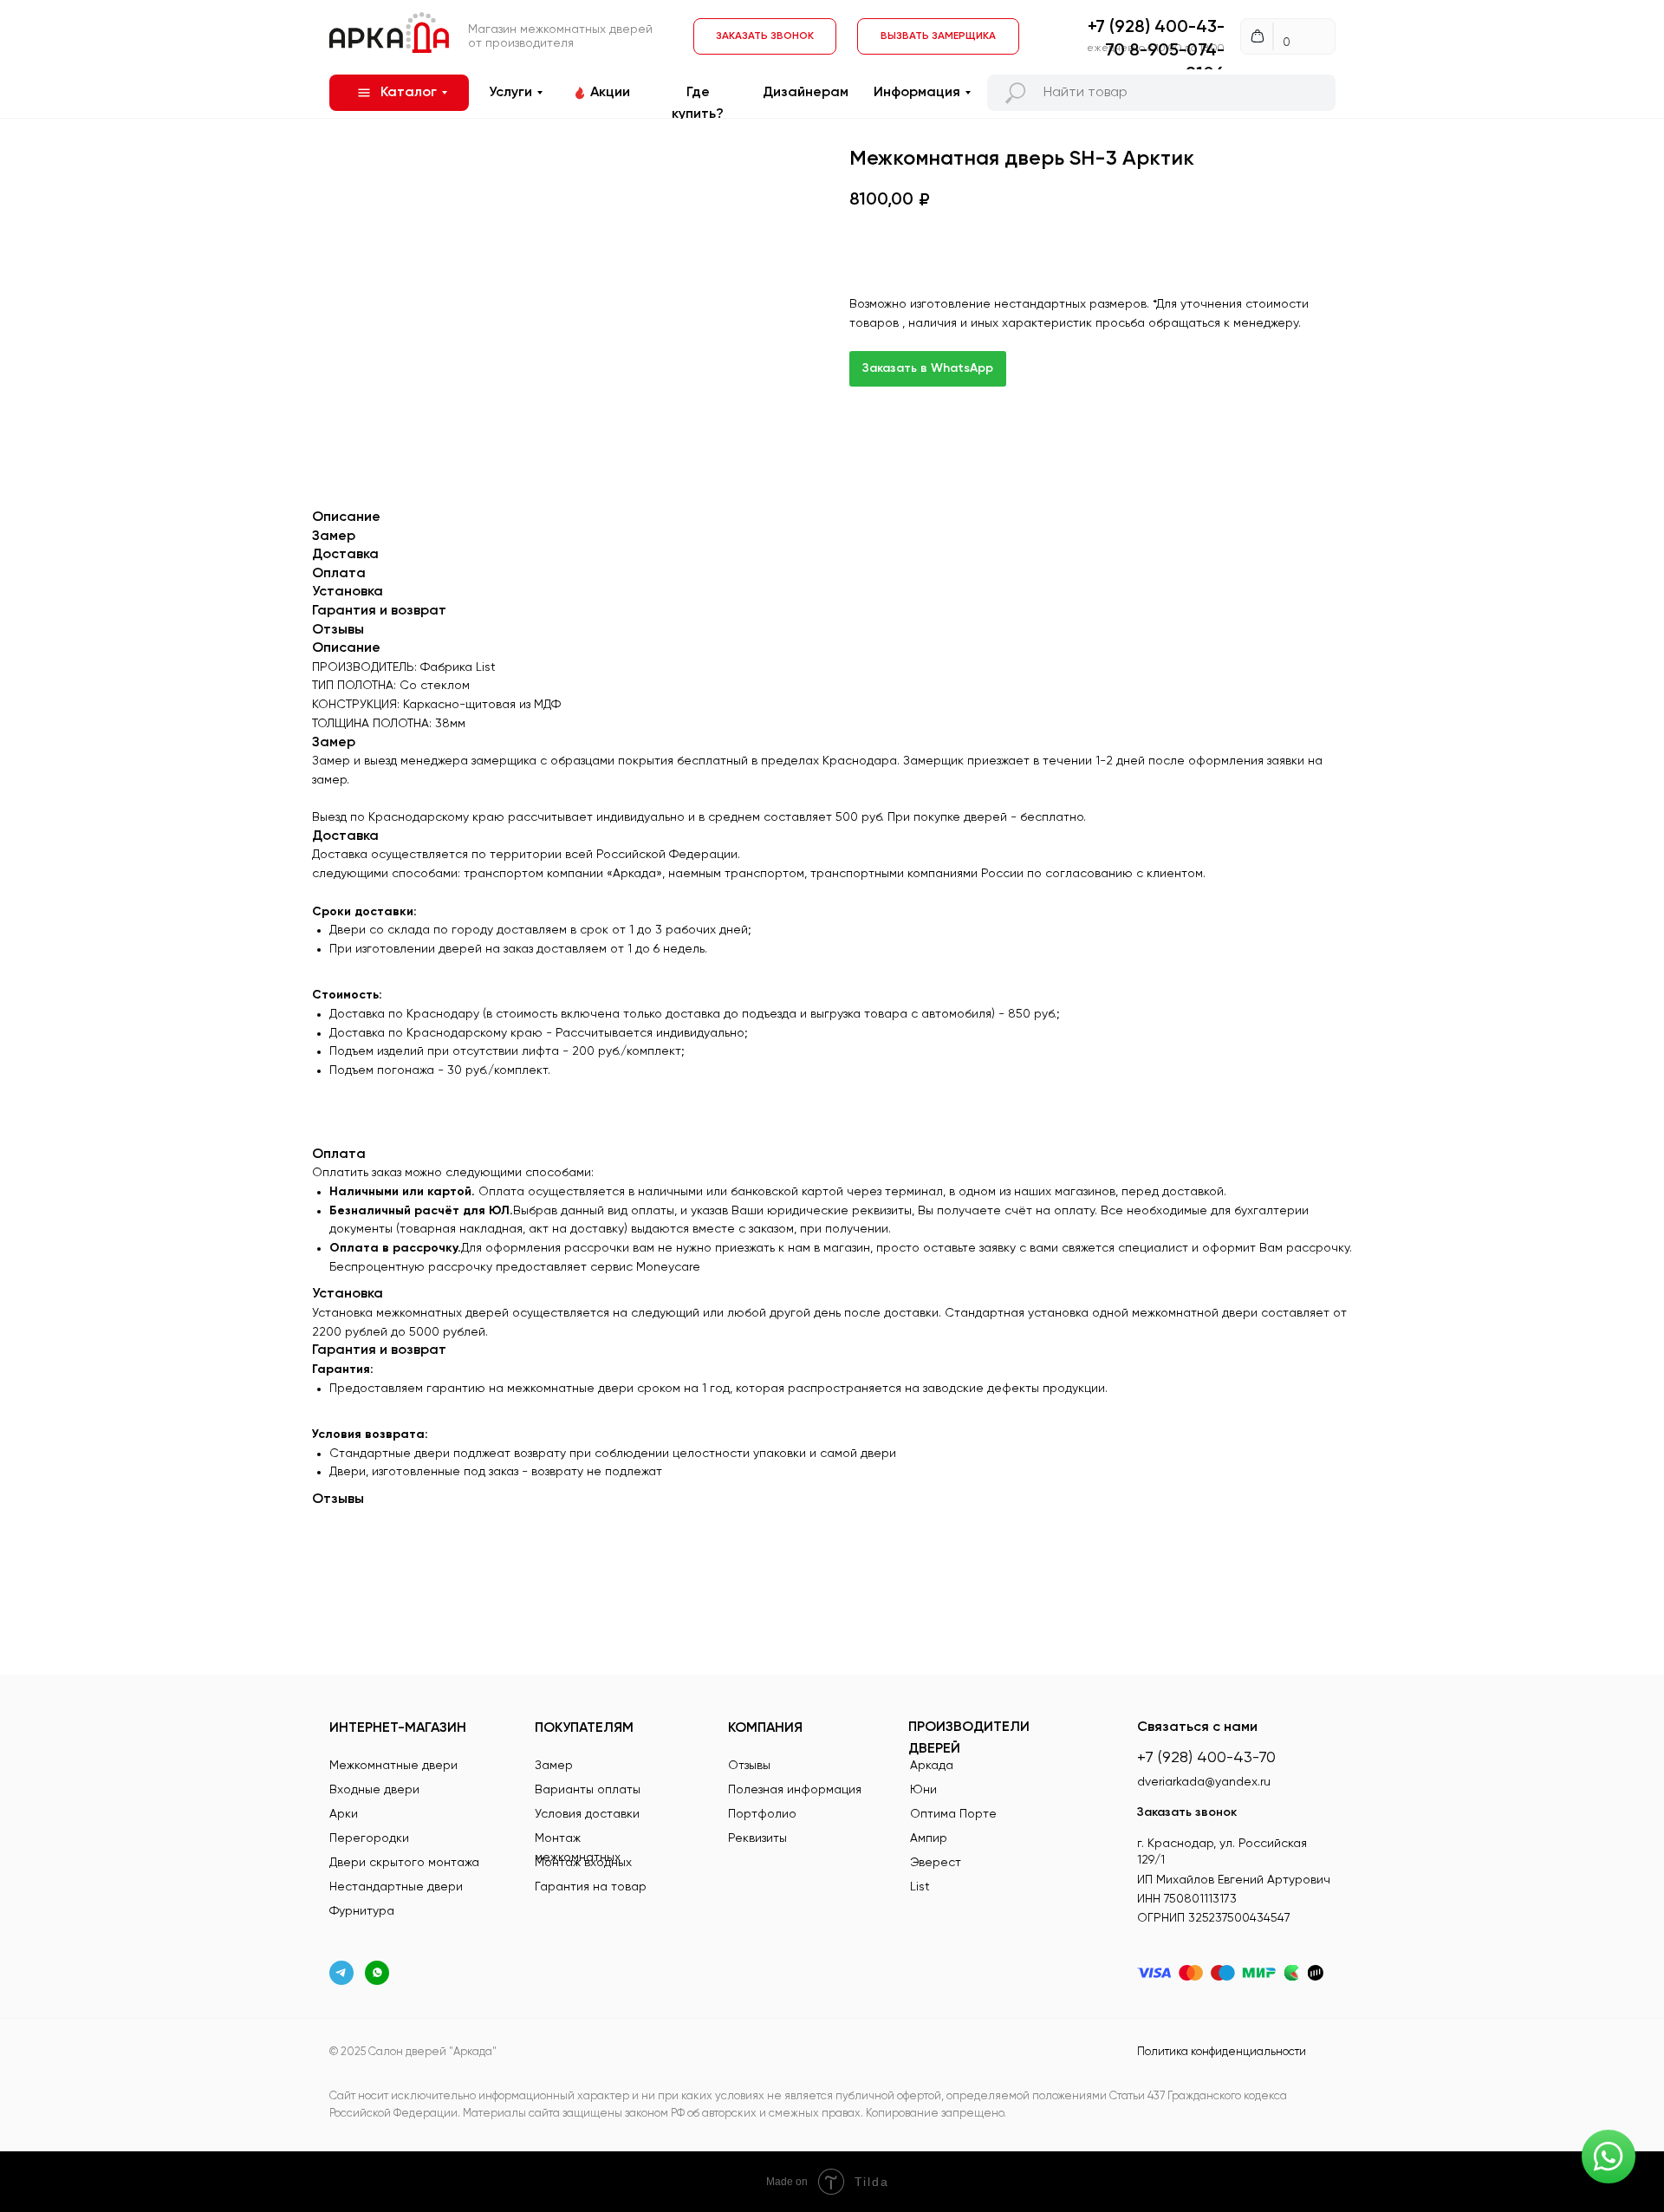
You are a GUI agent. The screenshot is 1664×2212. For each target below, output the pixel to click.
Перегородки (369, 1838)
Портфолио (762, 1814)
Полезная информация (795, 1790)
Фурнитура (362, 1911)
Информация (917, 93)
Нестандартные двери (396, 1887)
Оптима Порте (953, 1814)
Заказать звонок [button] (1187, 1812)
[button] (938, 36)
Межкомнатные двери (393, 1766)
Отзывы (749, 1766)
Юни (923, 1790)
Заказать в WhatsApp (928, 368)
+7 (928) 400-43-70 (1206, 1758)
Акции (610, 93)
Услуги (510, 93)
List (920, 1887)
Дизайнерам (806, 93)
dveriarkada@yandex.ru (1204, 1782)
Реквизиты (757, 1838)
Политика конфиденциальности (1222, 2052)
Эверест (936, 1863)
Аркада (932, 1766)
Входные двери (374, 1790)
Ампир (929, 1838)
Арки (344, 1814)
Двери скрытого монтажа (404, 1863)
